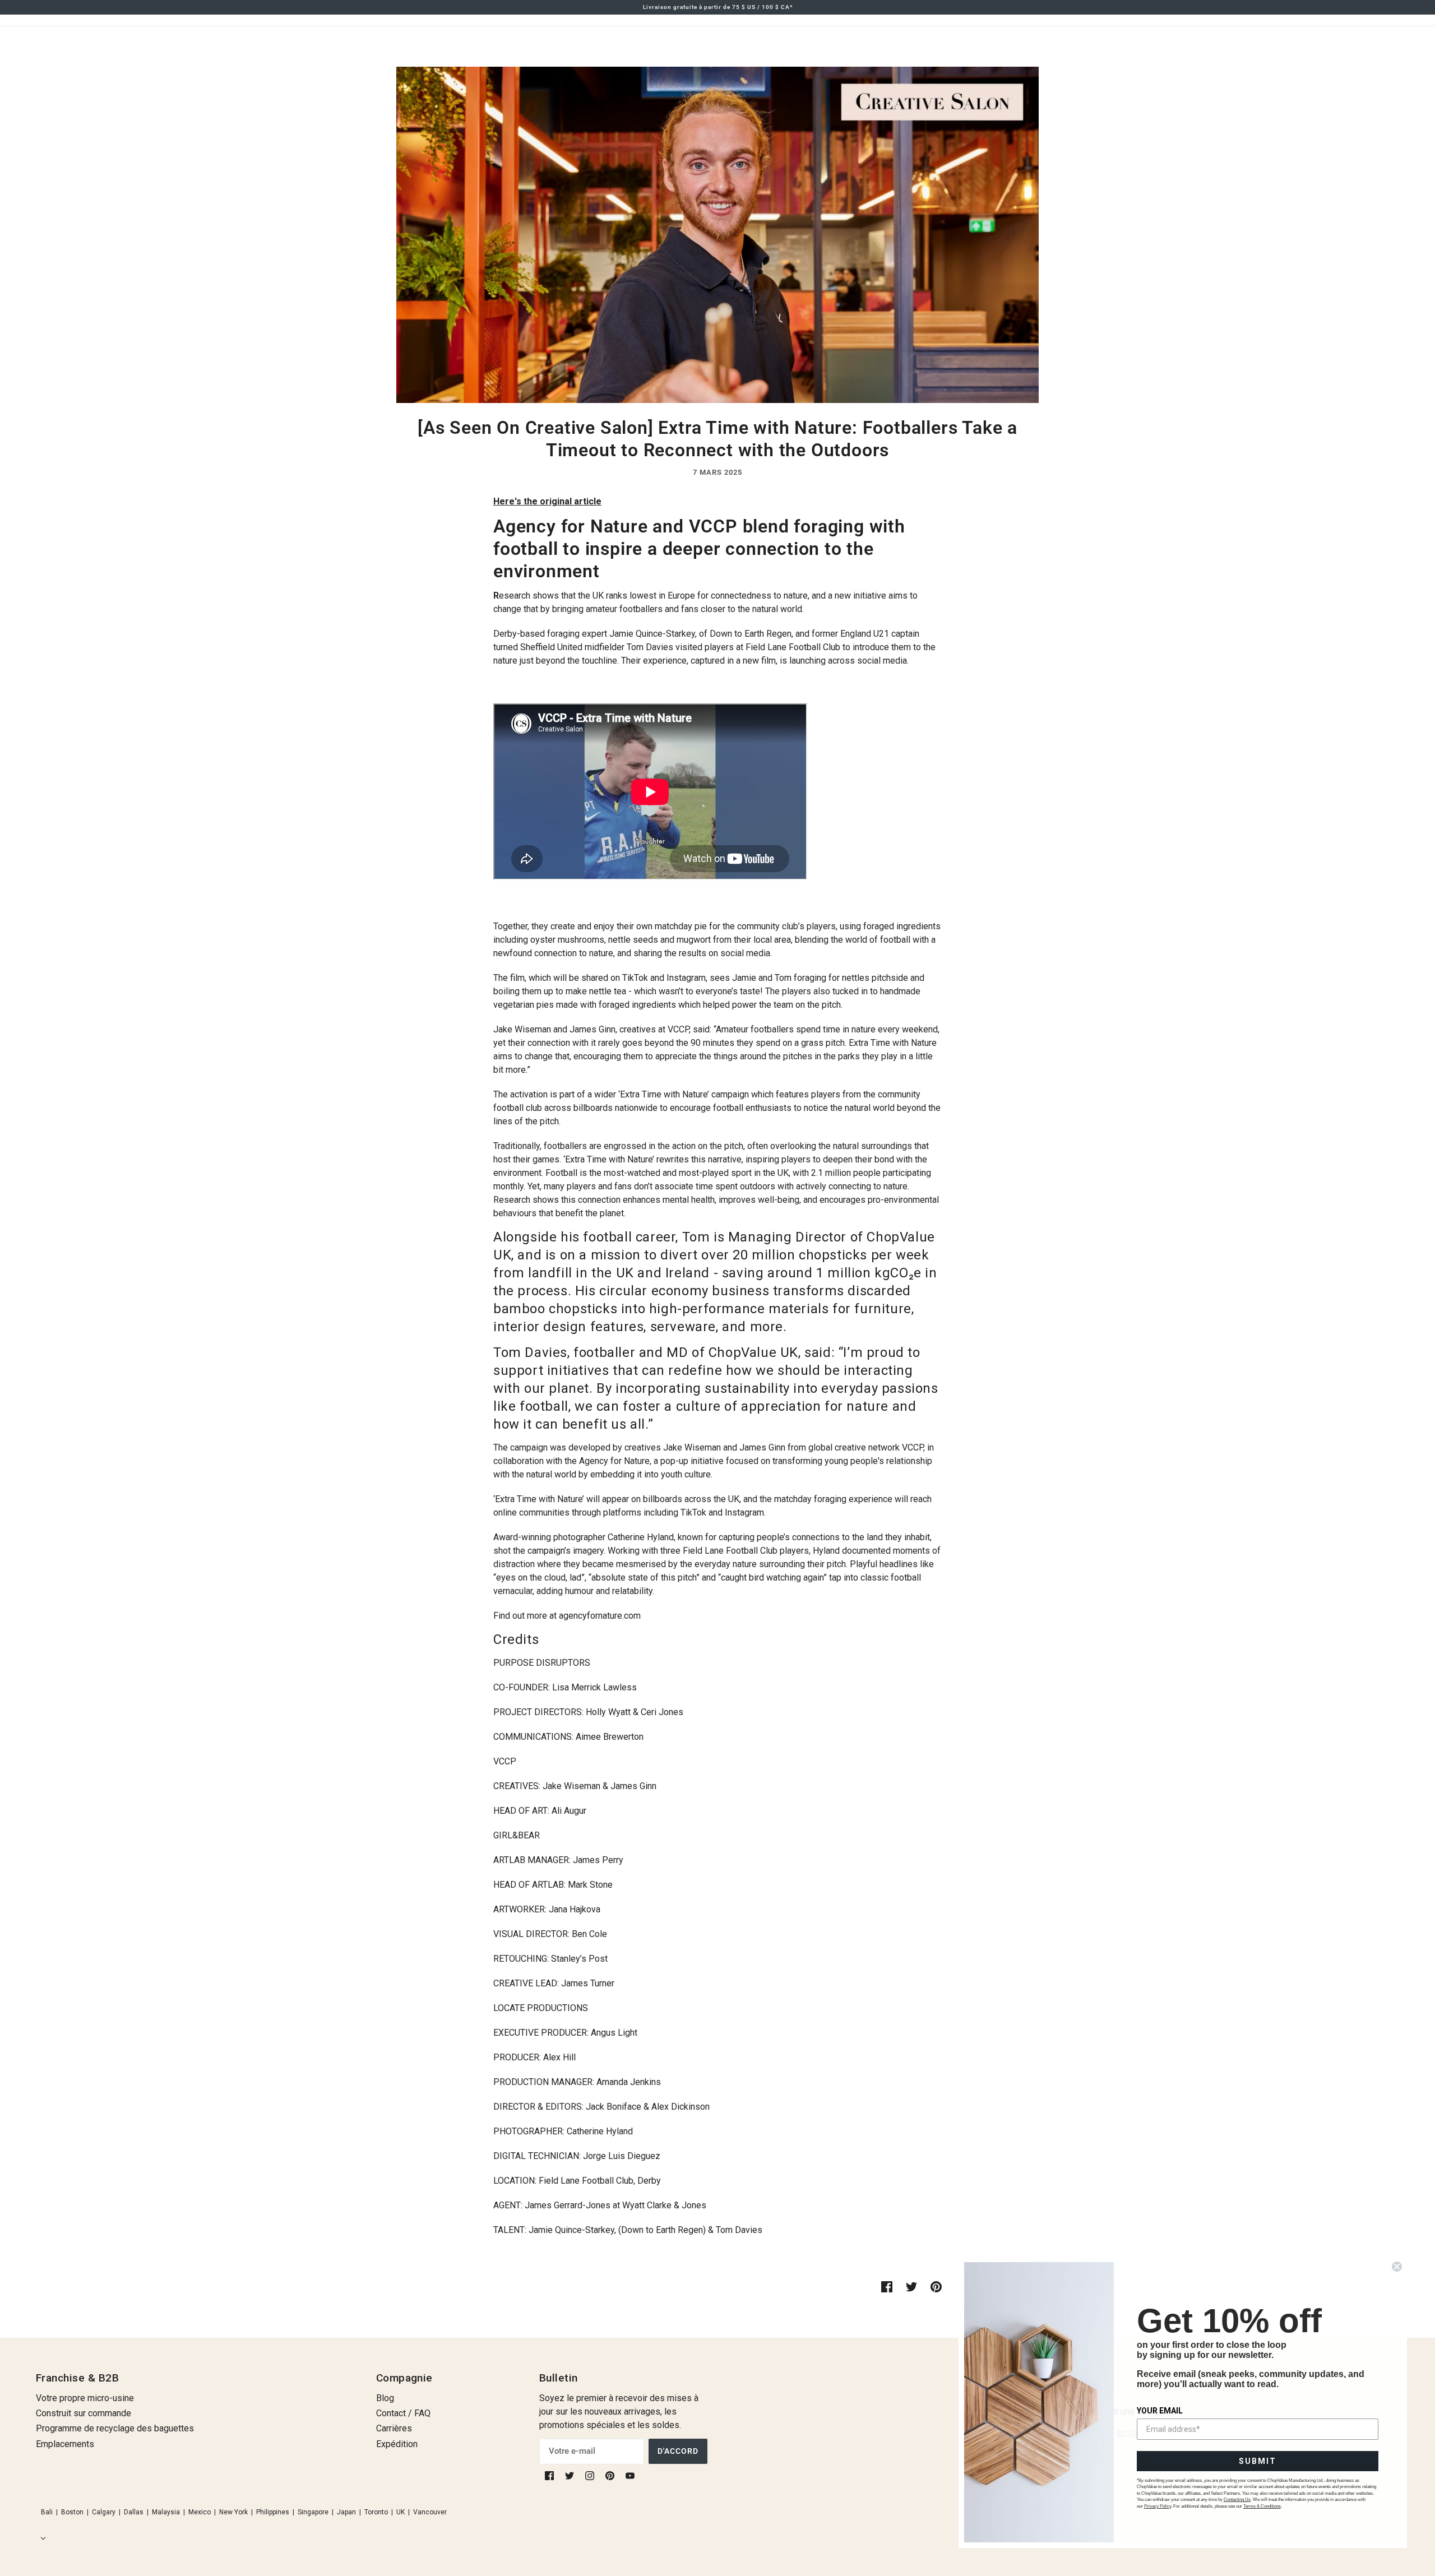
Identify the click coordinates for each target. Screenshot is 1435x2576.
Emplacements (65, 2444)
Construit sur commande (84, 2413)
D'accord (678, 2451)
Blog (385, 2398)
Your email (1160, 2411)
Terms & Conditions (1262, 2506)
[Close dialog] (1397, 2267)
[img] (550, 2475)
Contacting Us (1237, 2499)
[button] (41, 2538)
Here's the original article (547, 501)
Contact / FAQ (403, 2413)
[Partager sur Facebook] (887, 2286)
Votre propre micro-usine (85, 2398)
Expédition (397, 2444)
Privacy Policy (1158, 2506)
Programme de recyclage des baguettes (115, 2428)
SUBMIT (1258, 2461)
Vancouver (430, 2512)
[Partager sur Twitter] (911, 2286)
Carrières (394, 2428)
